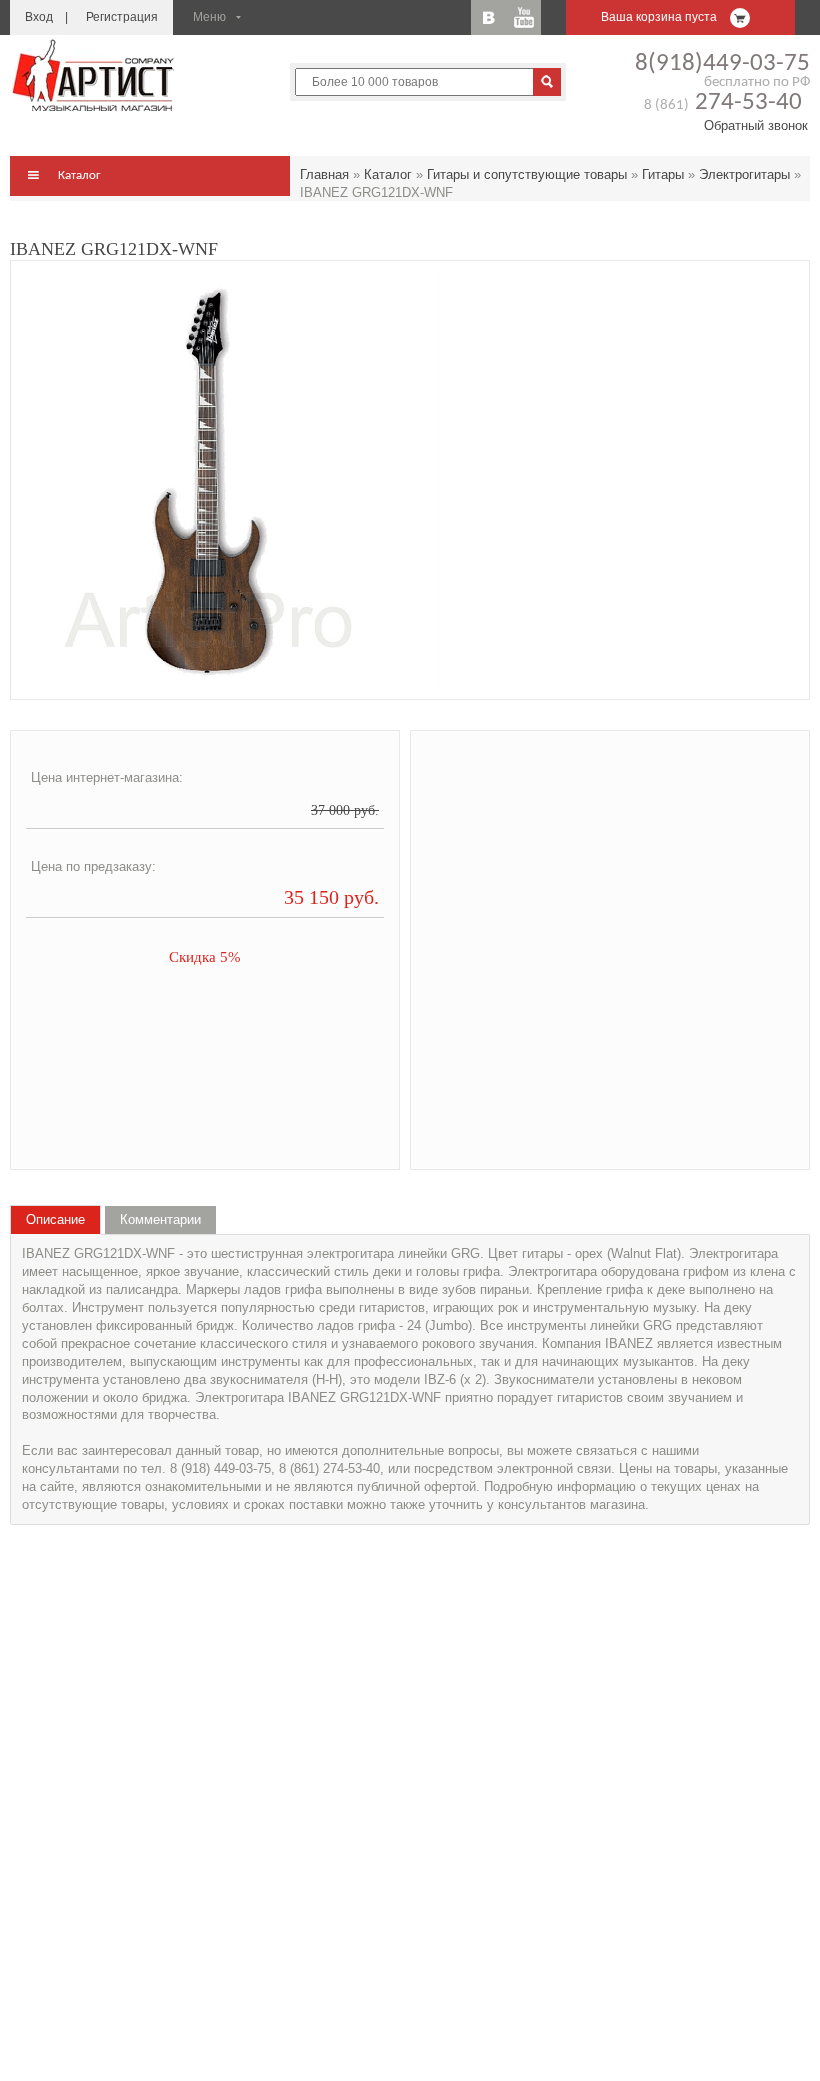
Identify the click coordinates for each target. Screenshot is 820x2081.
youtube (523, 17)
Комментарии (160, 1219)
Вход (39, 17)
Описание (55, 1219)
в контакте (488, 17)
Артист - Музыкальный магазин (95, 75)
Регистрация (122, 17)
